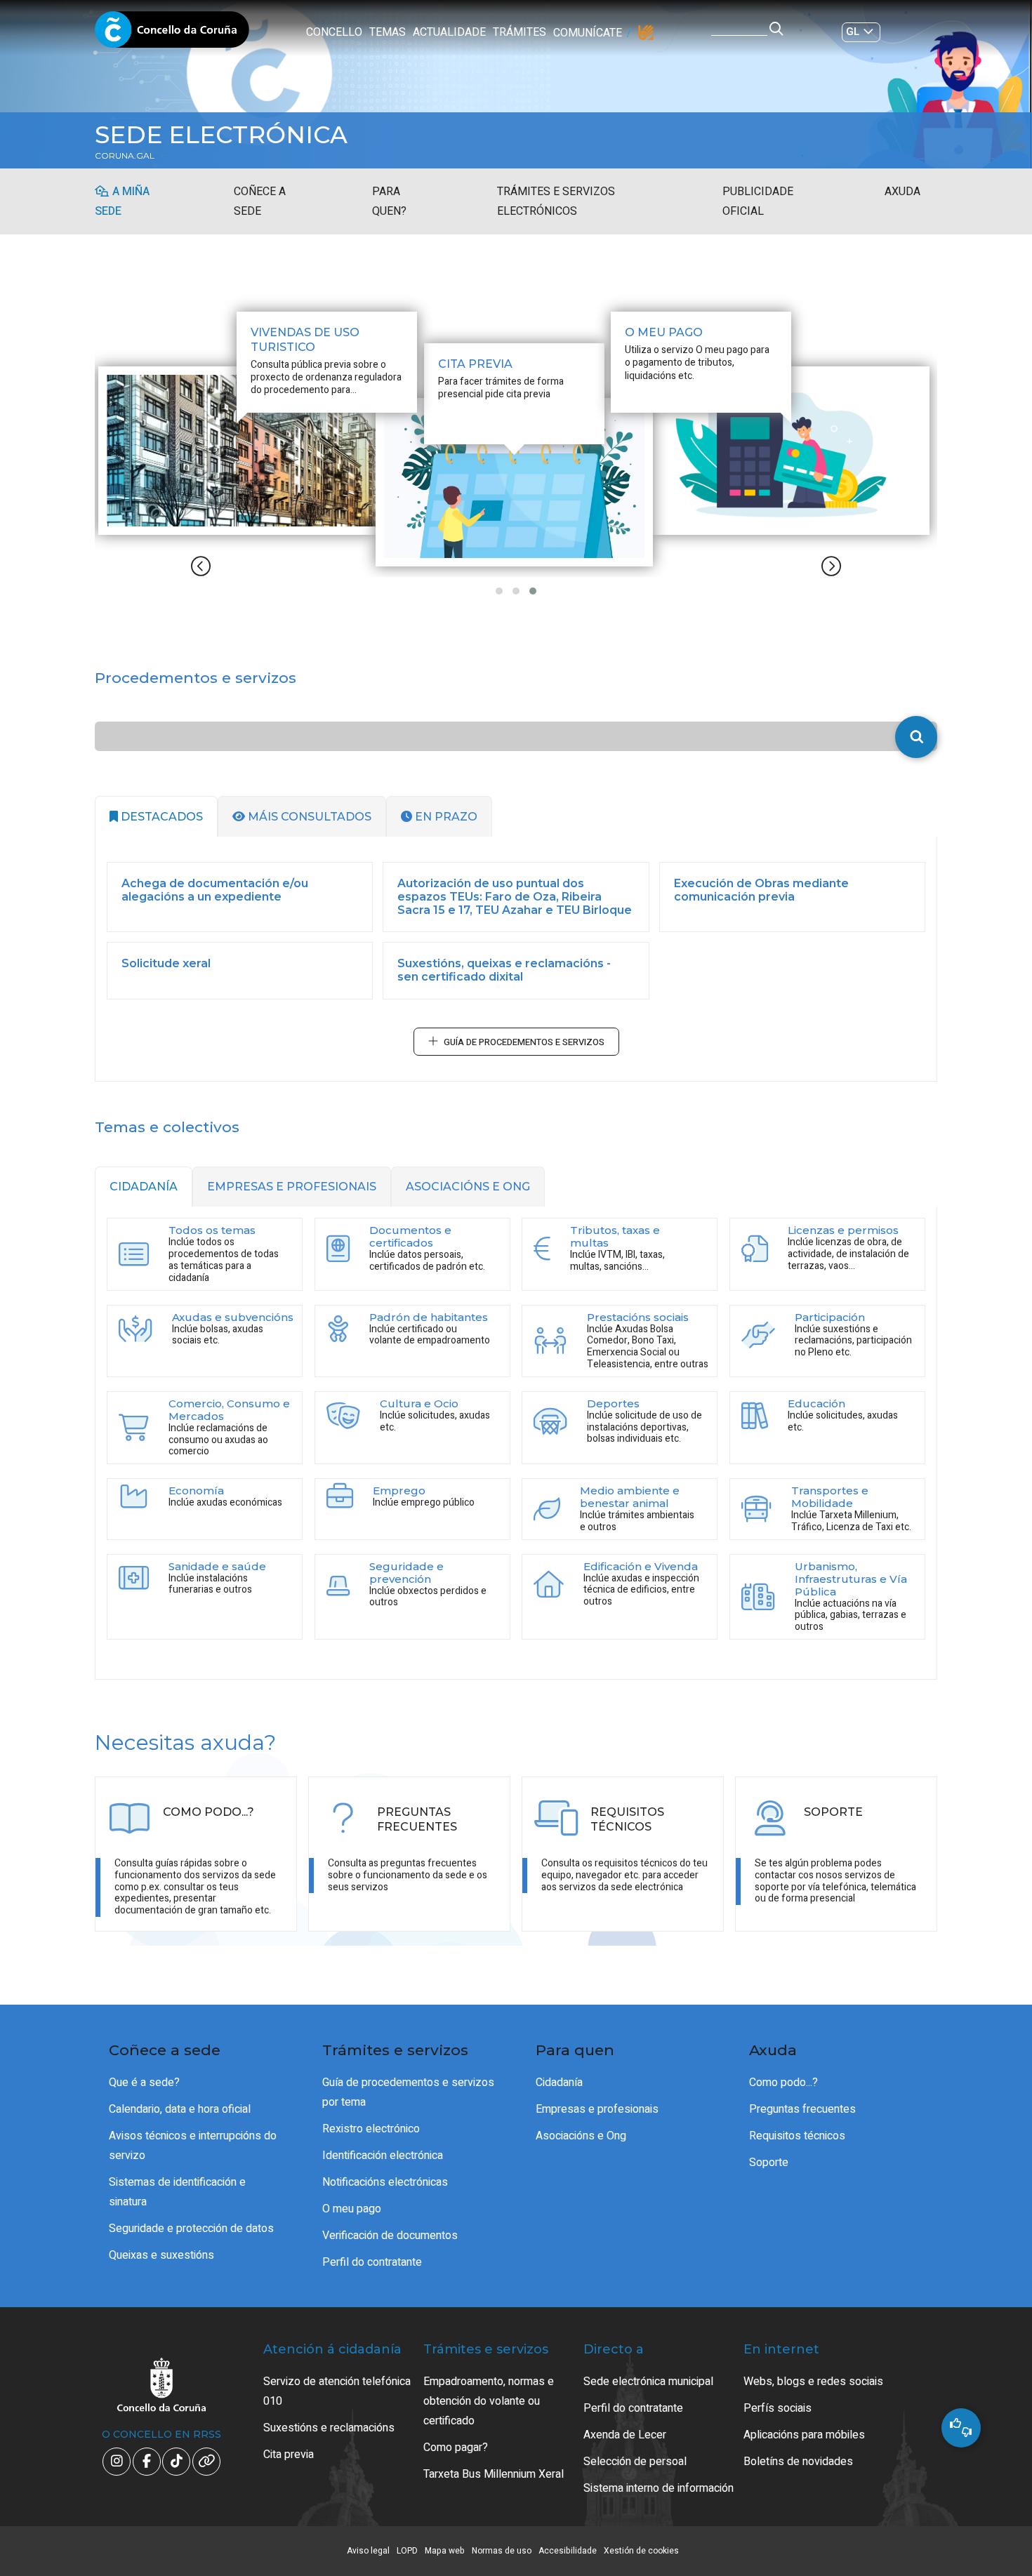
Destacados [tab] (160, 817)
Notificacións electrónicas (385, 2182)
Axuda (902, 192)
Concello (334, 32)
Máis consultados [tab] (308, 817)
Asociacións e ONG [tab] (468, 1187)
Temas (388, 32)
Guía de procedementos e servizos (524, 1042)
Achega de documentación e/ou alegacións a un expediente (215, 890)
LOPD (407, 2551)
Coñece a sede (260, 201)
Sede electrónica (221, 135)
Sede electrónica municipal (648, 2382)
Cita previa (289, 2455)
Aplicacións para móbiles (804, 2435)
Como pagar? (456, 2448)
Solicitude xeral (166, 963)
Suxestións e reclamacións (329, 2428)
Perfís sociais (778, 2408)
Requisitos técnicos (797, 2136)
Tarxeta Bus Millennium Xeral (494, 2474)
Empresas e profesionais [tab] (292, 1187)
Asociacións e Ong (581, 2136)
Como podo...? (783, 2083)
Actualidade (449, 32)
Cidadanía (559, 2083)
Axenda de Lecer (625, 2435)
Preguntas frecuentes (802, 2109)
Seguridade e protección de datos (191, 2229)
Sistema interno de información (659, 2488)
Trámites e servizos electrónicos (556, 201)
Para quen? (389, 201)
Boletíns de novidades (798, 2462)
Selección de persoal (635, 2462)
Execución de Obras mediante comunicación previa (761, 890)
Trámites (520, 32)
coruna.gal (125, 156)
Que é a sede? (144, 2083)
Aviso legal (368, 2551)
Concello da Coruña (172, 34)
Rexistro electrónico (371, 2129)
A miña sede (122, 201)
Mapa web (445, 2551)
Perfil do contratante (372, 2262)
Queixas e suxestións (161, 2255)
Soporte (769, 2163)
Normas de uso (502, 2551)
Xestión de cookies (641, 2551)
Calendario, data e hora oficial (180, 2109)
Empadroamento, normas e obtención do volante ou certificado (489, 2401)
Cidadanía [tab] (144, 1187)
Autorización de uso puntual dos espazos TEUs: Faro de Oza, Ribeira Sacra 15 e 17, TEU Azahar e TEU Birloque (515, 897)
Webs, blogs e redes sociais (813, 2382)
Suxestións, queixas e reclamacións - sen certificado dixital (504, 970)
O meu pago (352, 2209)
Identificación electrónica (383, 2156)
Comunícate (588, 33)
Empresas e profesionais (597, 2109)
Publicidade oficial (758, 201)
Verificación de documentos (390, 2236)
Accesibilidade (568, 2551)
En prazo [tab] (445, 817)
